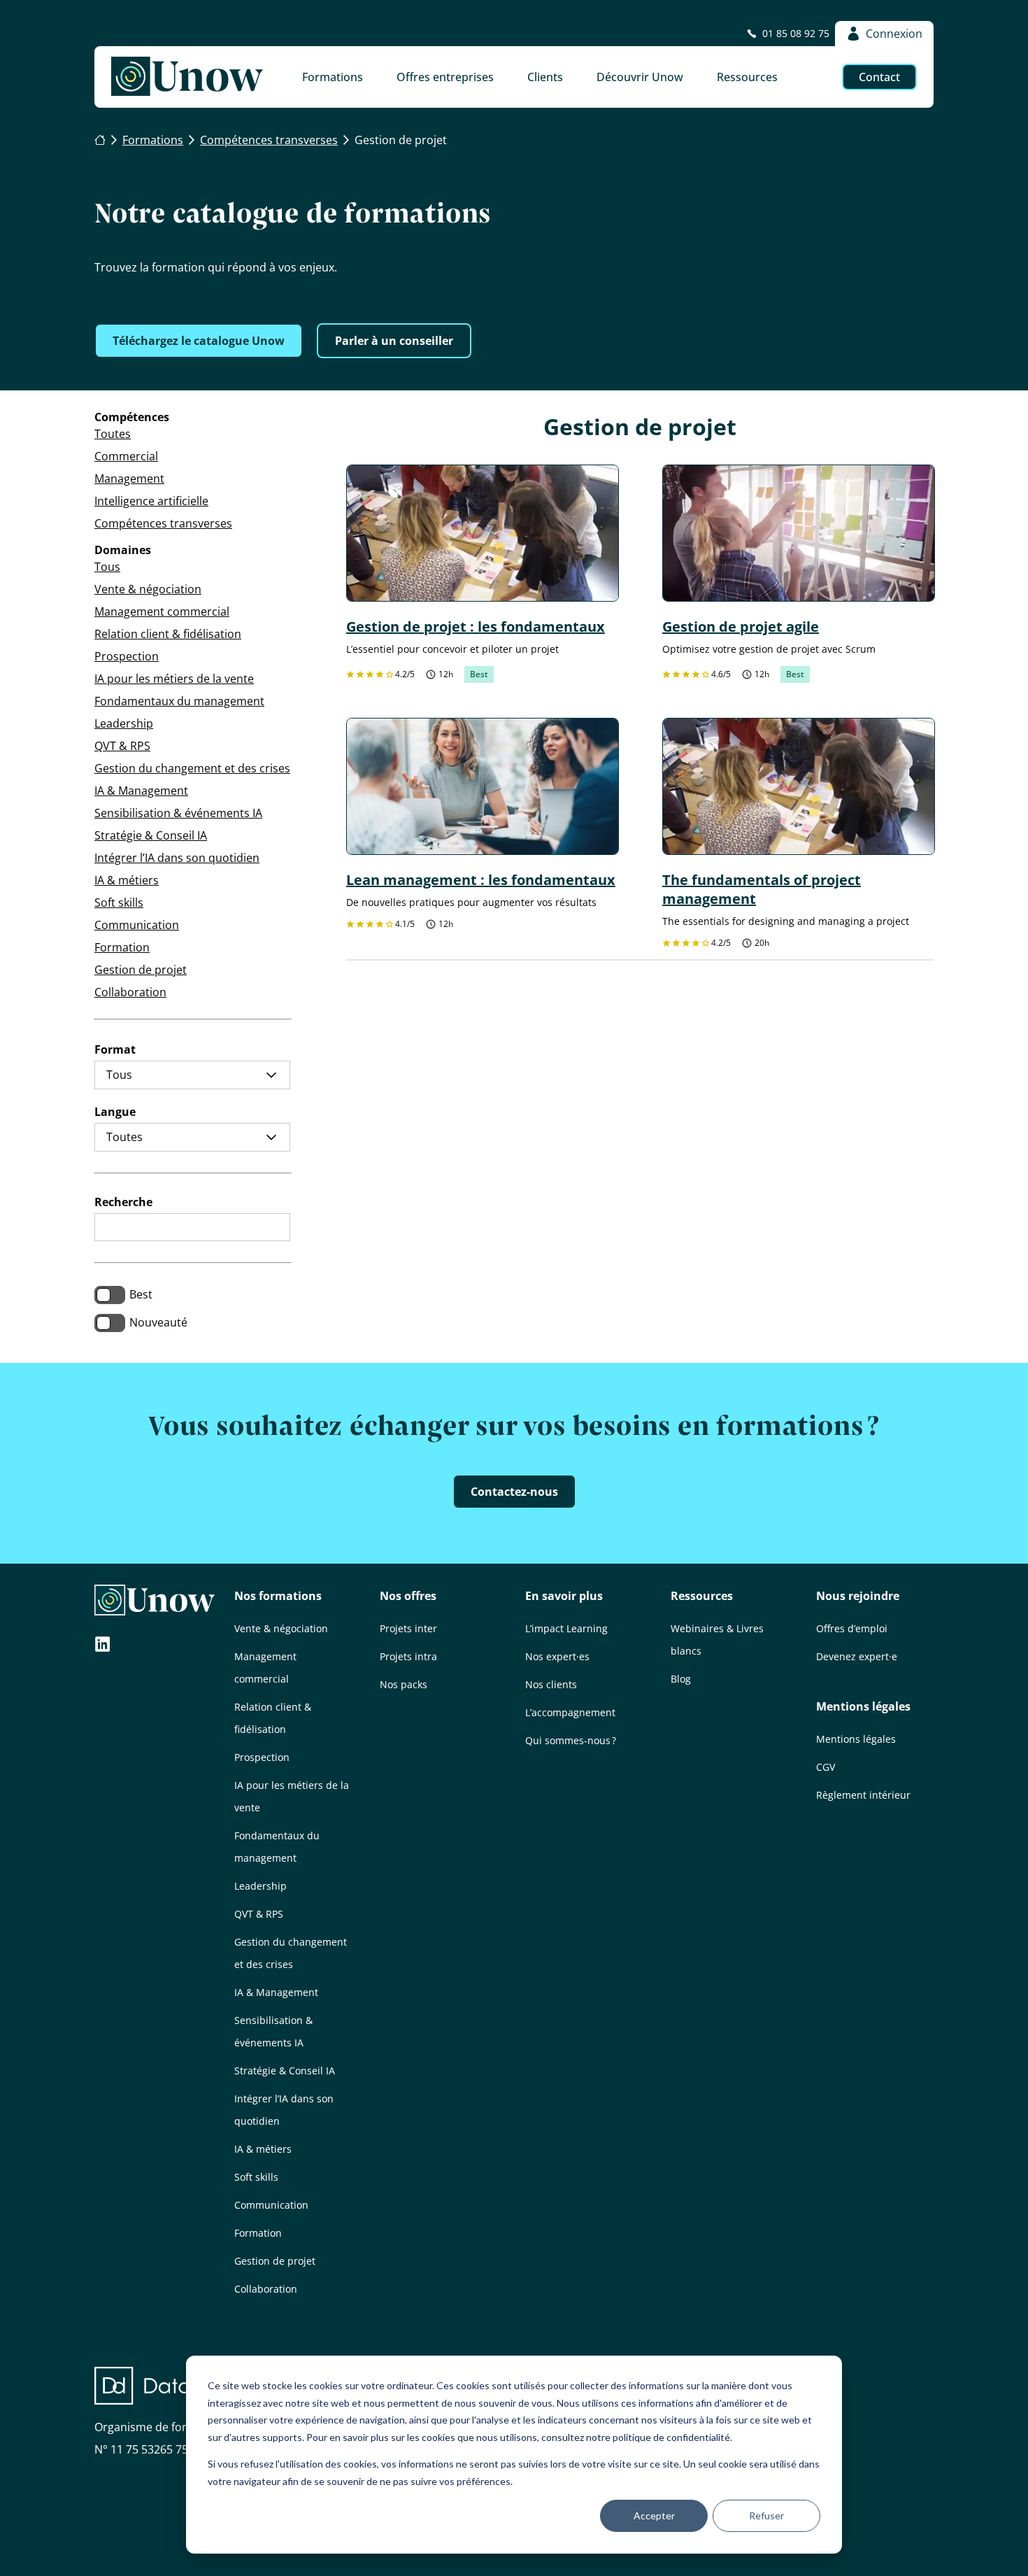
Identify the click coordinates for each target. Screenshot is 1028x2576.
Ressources (702, 1596)
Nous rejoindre (858, 1596)
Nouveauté (158, 1322)
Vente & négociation (148, 589)
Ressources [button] (747, 77)
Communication (137, 925)
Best (141, 1294)
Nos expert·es (557, 1656)
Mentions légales (863, 1706)
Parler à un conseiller (394, 341)
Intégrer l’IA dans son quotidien (177, 858)
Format (115, 1049)
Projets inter (408, 1628)
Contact (879, 77)
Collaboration (130, 992)
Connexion (894, 34)
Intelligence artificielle (151, 501)
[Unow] (187, 77)
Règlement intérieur (863, 1795)
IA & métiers (127, 880)
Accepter (654, 2515)
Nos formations (278, 1596)
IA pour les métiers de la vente (174, 679)
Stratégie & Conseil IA (151, 835)
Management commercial (162, 611)
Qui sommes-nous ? (571, 1740)
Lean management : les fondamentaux (481, 880)
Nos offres (408, 1596)
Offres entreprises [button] (445, 77)
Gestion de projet (141, 970)
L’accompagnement (570, 1712)
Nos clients (551, 1684)
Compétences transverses (163, 523)
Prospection (127, 656)
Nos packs (404, 1684)
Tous (107, 567)
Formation (122, 947)
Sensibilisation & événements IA (178, 813)
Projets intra (408, 1656)
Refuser (766, 2515)
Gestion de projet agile (741, 627)
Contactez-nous (514, 1492)
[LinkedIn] (103, 1646)
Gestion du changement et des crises (192, 768)
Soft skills (119, 903)
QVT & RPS (122, 746)
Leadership (124, 723)
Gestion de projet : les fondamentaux (476, 627)
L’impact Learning (566, 1628)
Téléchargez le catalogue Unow (199, 341)
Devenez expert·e (857, 1656)
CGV (826, 1767)
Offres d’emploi (852, 1628)
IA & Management (141, 791)
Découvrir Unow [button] (640, 77)
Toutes (113, 434)
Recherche (123, 1202)
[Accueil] (100, 141)
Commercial (126, 456)
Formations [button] (333, 77)
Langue (115, 1112)
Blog (681, 1679)
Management (129, 479)
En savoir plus (564, 1596)
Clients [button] (545, 77)
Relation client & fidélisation (168, 634)
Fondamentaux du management (179, 701)
